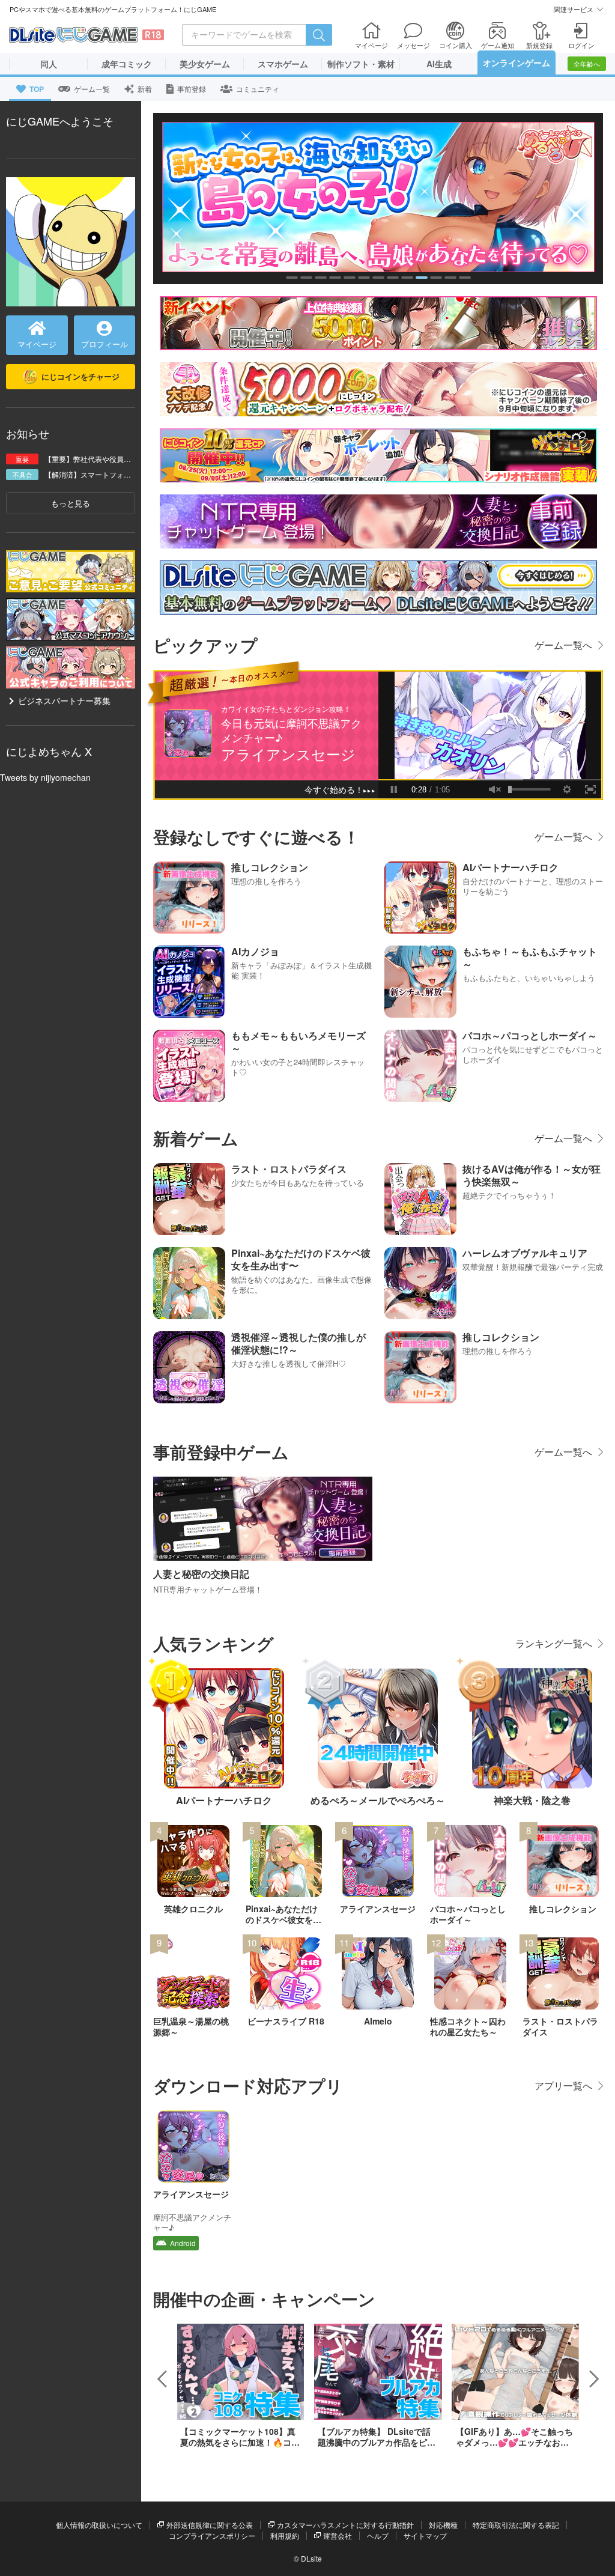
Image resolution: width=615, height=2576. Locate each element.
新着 (145, 89)
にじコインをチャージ (80, 376)
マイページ (37, 344)
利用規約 (285, 2535)
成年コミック (127, 64)
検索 (319, 35)
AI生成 (439, 64)
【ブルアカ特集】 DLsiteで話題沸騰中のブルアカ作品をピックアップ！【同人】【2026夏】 (378, 2442)
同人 (49, 64)
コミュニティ (258, 89)
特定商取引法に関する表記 (516, 2525)
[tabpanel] (378, 197)
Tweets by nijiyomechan (45, 777)
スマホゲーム (283, 64)
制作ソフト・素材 (361, 64)
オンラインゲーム (517, 62)
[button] (162, 2379)
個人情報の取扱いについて (99, 2525)
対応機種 (443, 2525)
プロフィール (105, 344)
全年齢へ (587, 64)
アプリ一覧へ (563, 2085)
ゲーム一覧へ (563, 645)
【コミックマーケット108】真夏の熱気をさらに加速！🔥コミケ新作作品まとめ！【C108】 (240, 2442)
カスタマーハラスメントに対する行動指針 (345, 2525)
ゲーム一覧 (92, 89)
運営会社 (338, 2535)
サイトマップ (425, 2535)
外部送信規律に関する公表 (210, 2525)
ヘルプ (378, 2535)
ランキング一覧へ (554, 1643)
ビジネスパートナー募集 (64, 700)
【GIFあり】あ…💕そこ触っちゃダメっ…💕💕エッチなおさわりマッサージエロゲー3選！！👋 (514, 2448)
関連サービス (574, 9)
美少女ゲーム (205, 64)
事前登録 (192, 89)
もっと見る (71, 503)
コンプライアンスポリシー (212, 2535)
